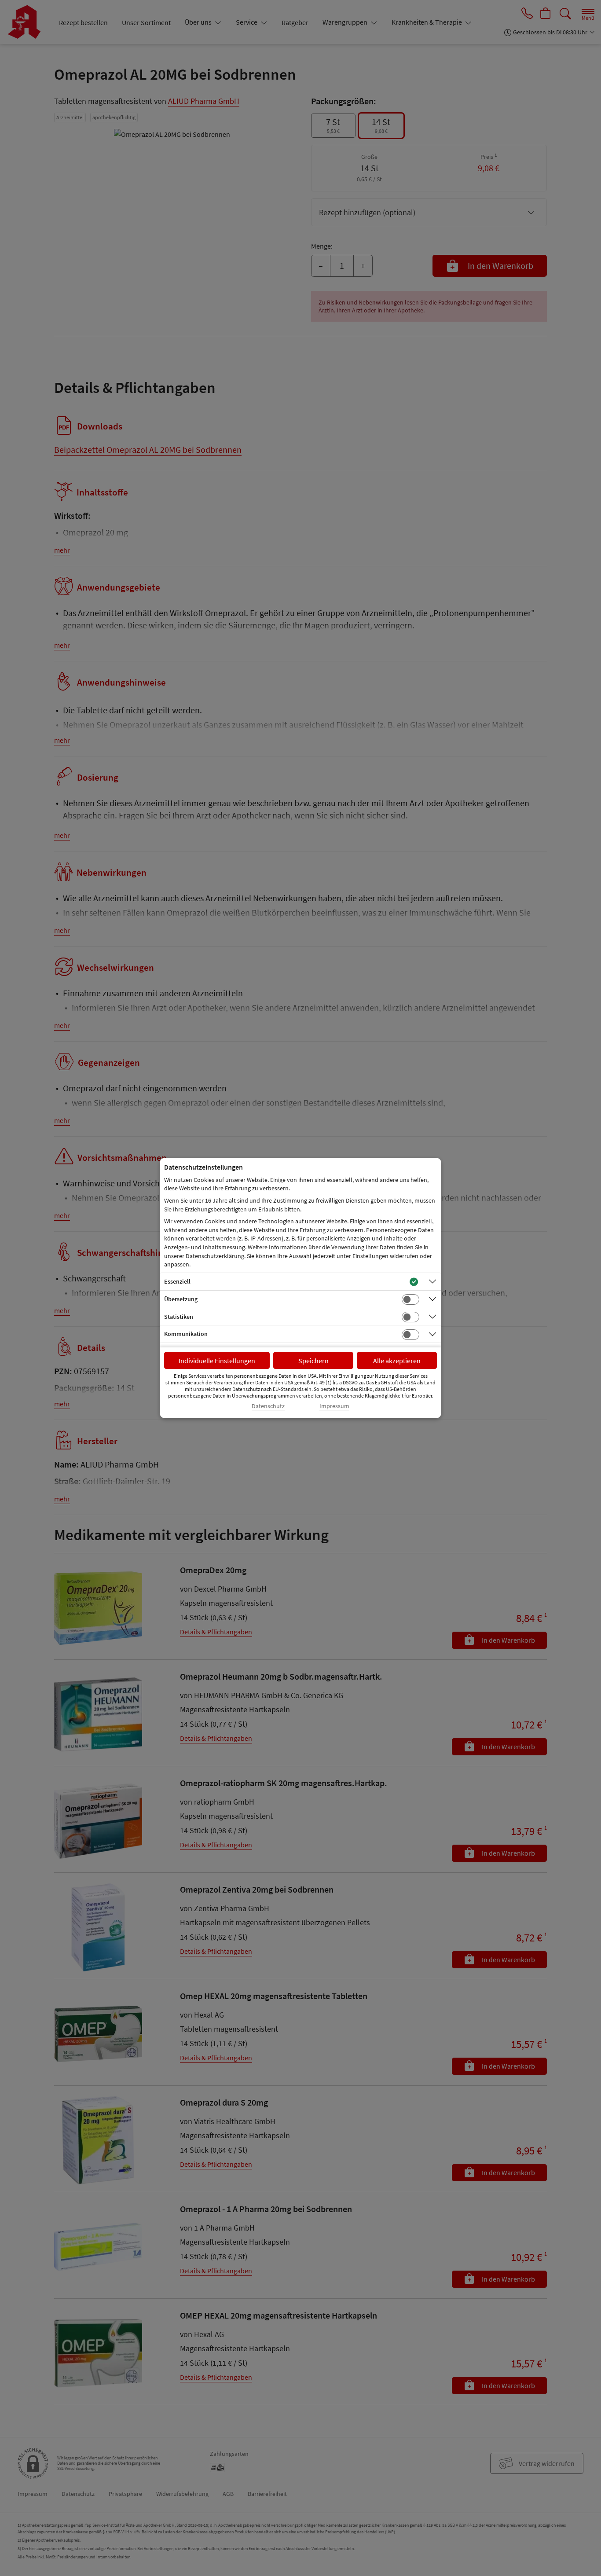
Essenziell (177, 1281)
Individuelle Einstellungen (217, 1361)
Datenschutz (268, 1406)
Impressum (334, 1406)
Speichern (313, 1361)
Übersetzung (181, 1299)
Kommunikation (186, 1334)
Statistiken (179, 1317)
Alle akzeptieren (397, 1361)
